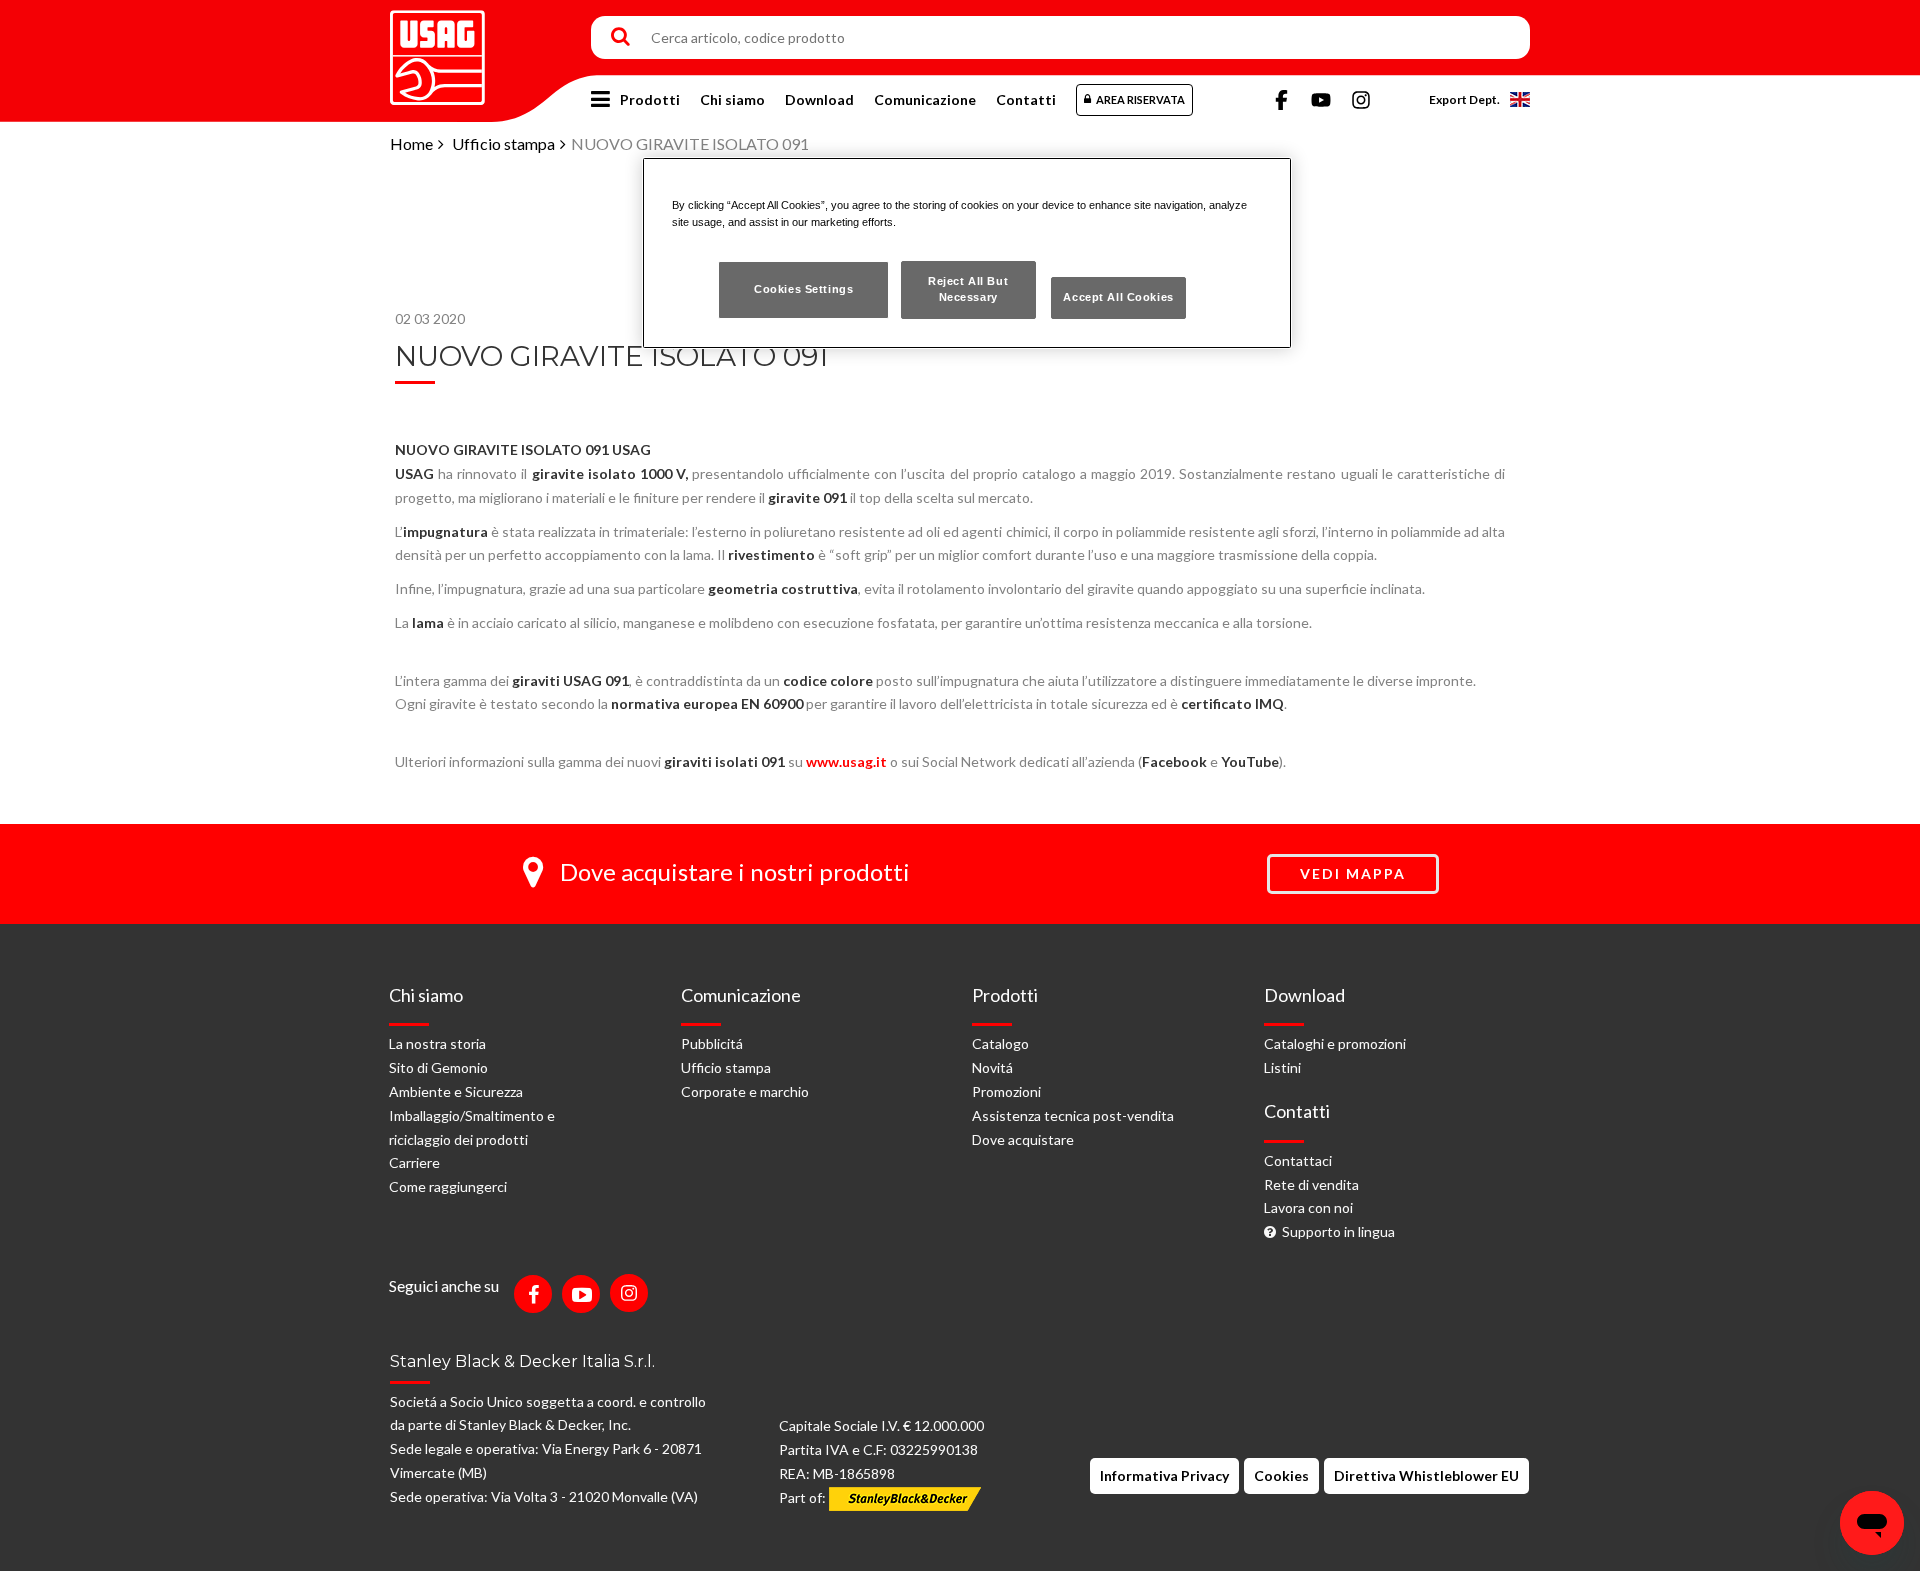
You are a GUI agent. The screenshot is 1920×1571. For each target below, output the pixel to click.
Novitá (992, 1067)
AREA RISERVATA (1140, 99)
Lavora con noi (1308, 1207)
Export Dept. (1464, 99)
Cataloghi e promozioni (1335, 1043)
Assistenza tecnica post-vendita (1073, 1115)
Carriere (414, 1162)
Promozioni (1006, 1091)
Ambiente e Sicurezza (456, 1091)
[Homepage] (437, 50)
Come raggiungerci (448, 1186)
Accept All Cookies (1118, 297)
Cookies (1281, 1475)
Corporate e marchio (745, 1091)
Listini (1282, 1067)
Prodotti (650, 99)
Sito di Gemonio (438, 1067)
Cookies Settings (803, 289)
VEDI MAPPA (1353, 873)
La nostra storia (437, 1043)
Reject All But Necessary (968, 289)
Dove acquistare (1023, 1139)
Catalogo (1000, 1043)
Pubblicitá (712, 1043)
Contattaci (1298, 1160)
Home (411, 143)
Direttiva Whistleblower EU (1426, 1475)
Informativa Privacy (1164, 1475)
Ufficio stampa (503, 143)
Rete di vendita (1311, 1184)
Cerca (620, 38)
